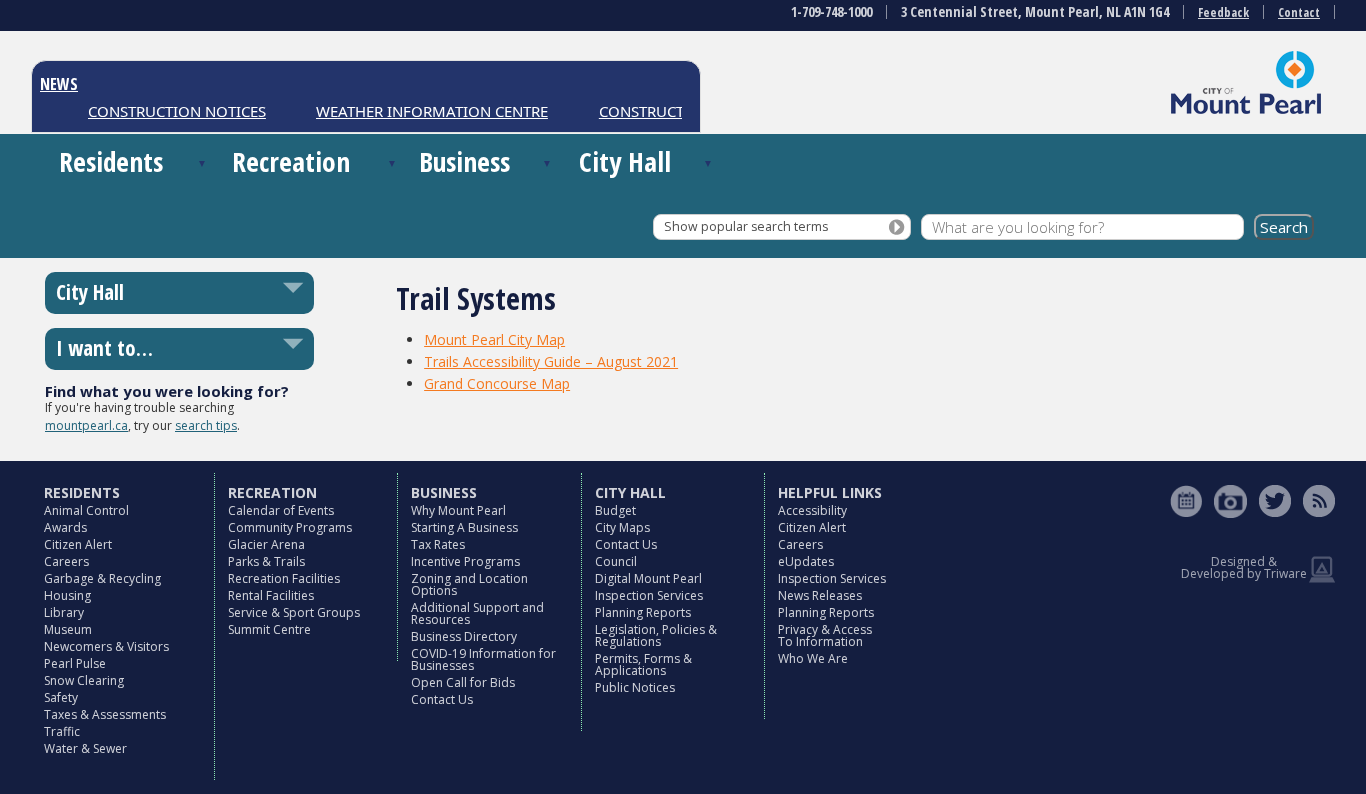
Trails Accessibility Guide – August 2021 (551, 361)
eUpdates (806, 561)
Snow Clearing (84, 680)
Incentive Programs (465, 561)
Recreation (291, 161)
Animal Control (86, 510)
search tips (206, 425)
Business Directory (464, 636)
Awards (65, 527)
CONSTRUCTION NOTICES (168, 111)
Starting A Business (464, 527)
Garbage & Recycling (102, 578)
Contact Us (442, 699)
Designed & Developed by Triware (1244, 567)
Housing (67, 595)
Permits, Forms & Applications (643, 664)
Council (616, 561)
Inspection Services (649, 595)
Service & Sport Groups (294, 612)
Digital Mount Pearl (648, 578)
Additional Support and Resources (477, 613)
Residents (111, 161)
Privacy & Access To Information (825, 635)
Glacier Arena (266, 544)
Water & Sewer (85, 748)
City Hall (625, 161)
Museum (68, 629)
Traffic (62, 731)
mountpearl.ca (86, 425)
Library (64, 612)
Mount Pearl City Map (494, 339)
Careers (66, 561)
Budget (615, 510)
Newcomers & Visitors (106, 646)
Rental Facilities (271, 595)
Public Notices (635, 687)
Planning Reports (643, 612)
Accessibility (812, 510)
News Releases (820, 595)
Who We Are (813, 658)
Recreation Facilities (284, 578)
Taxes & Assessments (105, 714)
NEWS (59, 84)
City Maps (622, 527)
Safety (61, 697)
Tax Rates (438, 544)
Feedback (1223, 12)
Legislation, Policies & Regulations (656, 635)
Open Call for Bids (463, 682)
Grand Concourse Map (497, 383)
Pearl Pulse (75, 663)
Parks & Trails (266, 561)
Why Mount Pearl (458, 510)
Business (464, 161)
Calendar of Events (281, 510)
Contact (1299, 12)
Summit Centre (269, 629)
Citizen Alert (78, 544)
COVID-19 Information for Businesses (483, 659)
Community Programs (290, 527)
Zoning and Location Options (469, 584)
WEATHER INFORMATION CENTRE (423, 111)
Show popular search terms (746, 226)
